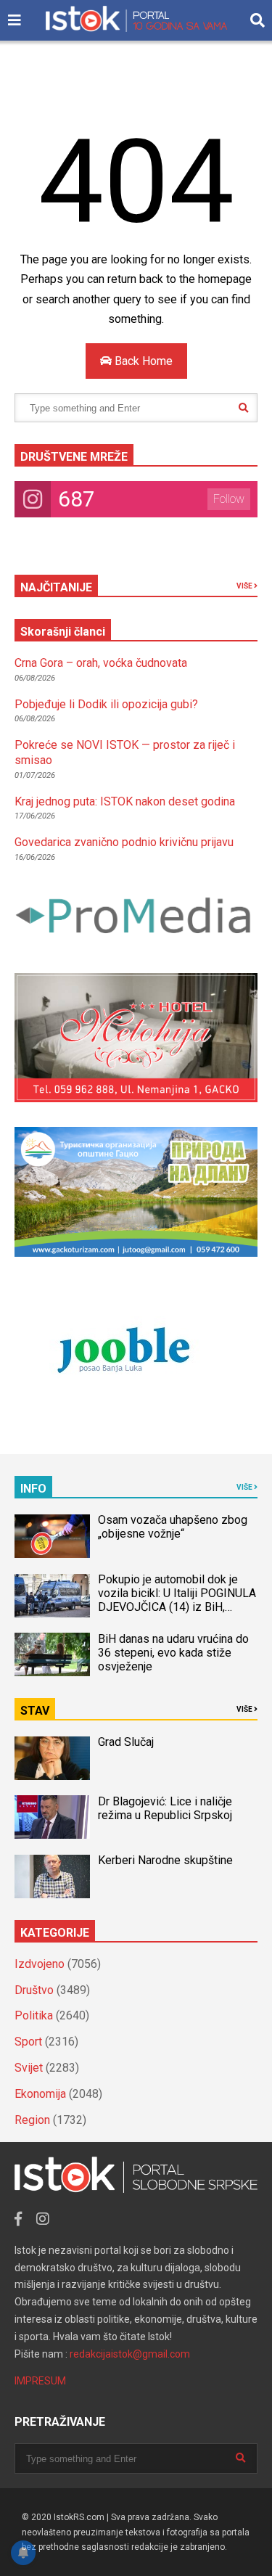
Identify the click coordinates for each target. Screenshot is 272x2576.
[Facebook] (18, 2219)
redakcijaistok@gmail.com (130, 2354)
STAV (35, 1711)
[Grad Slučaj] (52, 1758)
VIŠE (245, 586)
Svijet (29, 2068)
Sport (28, 2042)
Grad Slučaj (126, 1742)
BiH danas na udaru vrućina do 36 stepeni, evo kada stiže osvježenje (173, 1653)
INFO (33, 1489)
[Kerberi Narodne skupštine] (52, 1876)
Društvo (34, 1990)
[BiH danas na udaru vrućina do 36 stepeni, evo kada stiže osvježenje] (52, 1654)
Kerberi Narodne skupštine (165, 1860)
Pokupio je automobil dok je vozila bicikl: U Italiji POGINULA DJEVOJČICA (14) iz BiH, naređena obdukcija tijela (177, 1600)
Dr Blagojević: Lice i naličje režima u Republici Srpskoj (166, 1808)
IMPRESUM (40, 2381)
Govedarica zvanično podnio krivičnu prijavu (124, 842)
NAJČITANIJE (56, 587)
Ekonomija (40, 2094)
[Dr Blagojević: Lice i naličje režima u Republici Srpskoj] (52, 1817)
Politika (34, 2015)
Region (32, 2120)
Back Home (142, 361)
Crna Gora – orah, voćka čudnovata (101, 663)
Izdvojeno (40, 1964)
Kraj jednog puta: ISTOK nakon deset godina (125, 801)
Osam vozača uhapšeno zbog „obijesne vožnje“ (173, 1527)
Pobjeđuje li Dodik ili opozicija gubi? (106, 704)
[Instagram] (43, 2219)
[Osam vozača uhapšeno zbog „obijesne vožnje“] (52, 1536)
